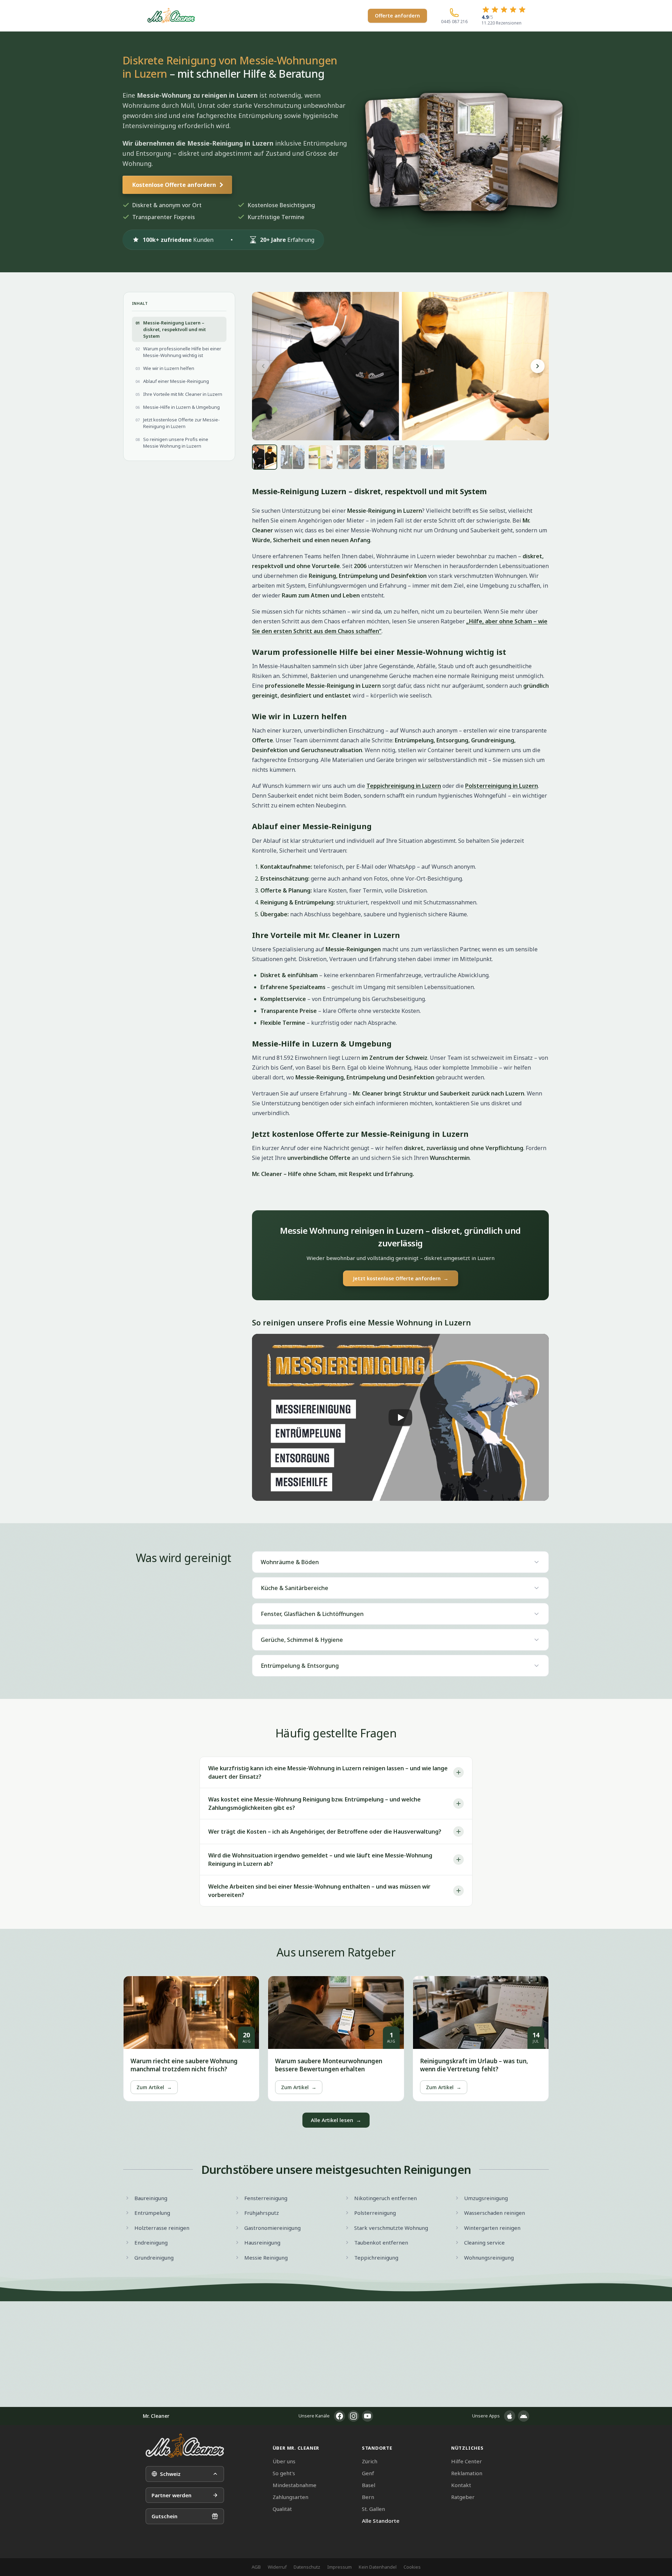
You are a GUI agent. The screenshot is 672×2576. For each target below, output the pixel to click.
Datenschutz (307, 2567)
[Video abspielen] (400, 1417)
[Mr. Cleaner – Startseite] (185, 2446)
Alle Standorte (381, 2521)
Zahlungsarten (290, 2497)
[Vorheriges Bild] (263, 366)
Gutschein (164, 2516)
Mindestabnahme (295, 2485)
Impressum (339, 2567)
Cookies (412, 2567)
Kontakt (461, 2485)
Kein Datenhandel (378, 2567)
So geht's (284, 2473)
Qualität (282, 2509)
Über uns (284, 2461)
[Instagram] (353, 2416)
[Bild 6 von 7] (405, 457)
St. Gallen (373, 2509)
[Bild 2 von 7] (293, 457)
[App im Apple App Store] (510, 2416)
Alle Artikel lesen (336, 2120)
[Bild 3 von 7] (321, 457)
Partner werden (171, 2495)
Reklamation (467, 2473)
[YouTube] (367, 2416)
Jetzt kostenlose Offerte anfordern (401, 1278)
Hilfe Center (467, 2461)
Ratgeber (463, 2497)
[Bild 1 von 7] (265, 457)
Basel (369, 2485)
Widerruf (277, 2567)
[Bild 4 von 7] (349, 457)
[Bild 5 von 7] (377, 457)
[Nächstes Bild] (538, 366)
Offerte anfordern (397, 16)
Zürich (370, 2461)
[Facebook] (339, 2416)
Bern (368, 2497)
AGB (256, 2567)
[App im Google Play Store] (524, 2416)
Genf (368, 2473)
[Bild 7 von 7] (433, 457)
